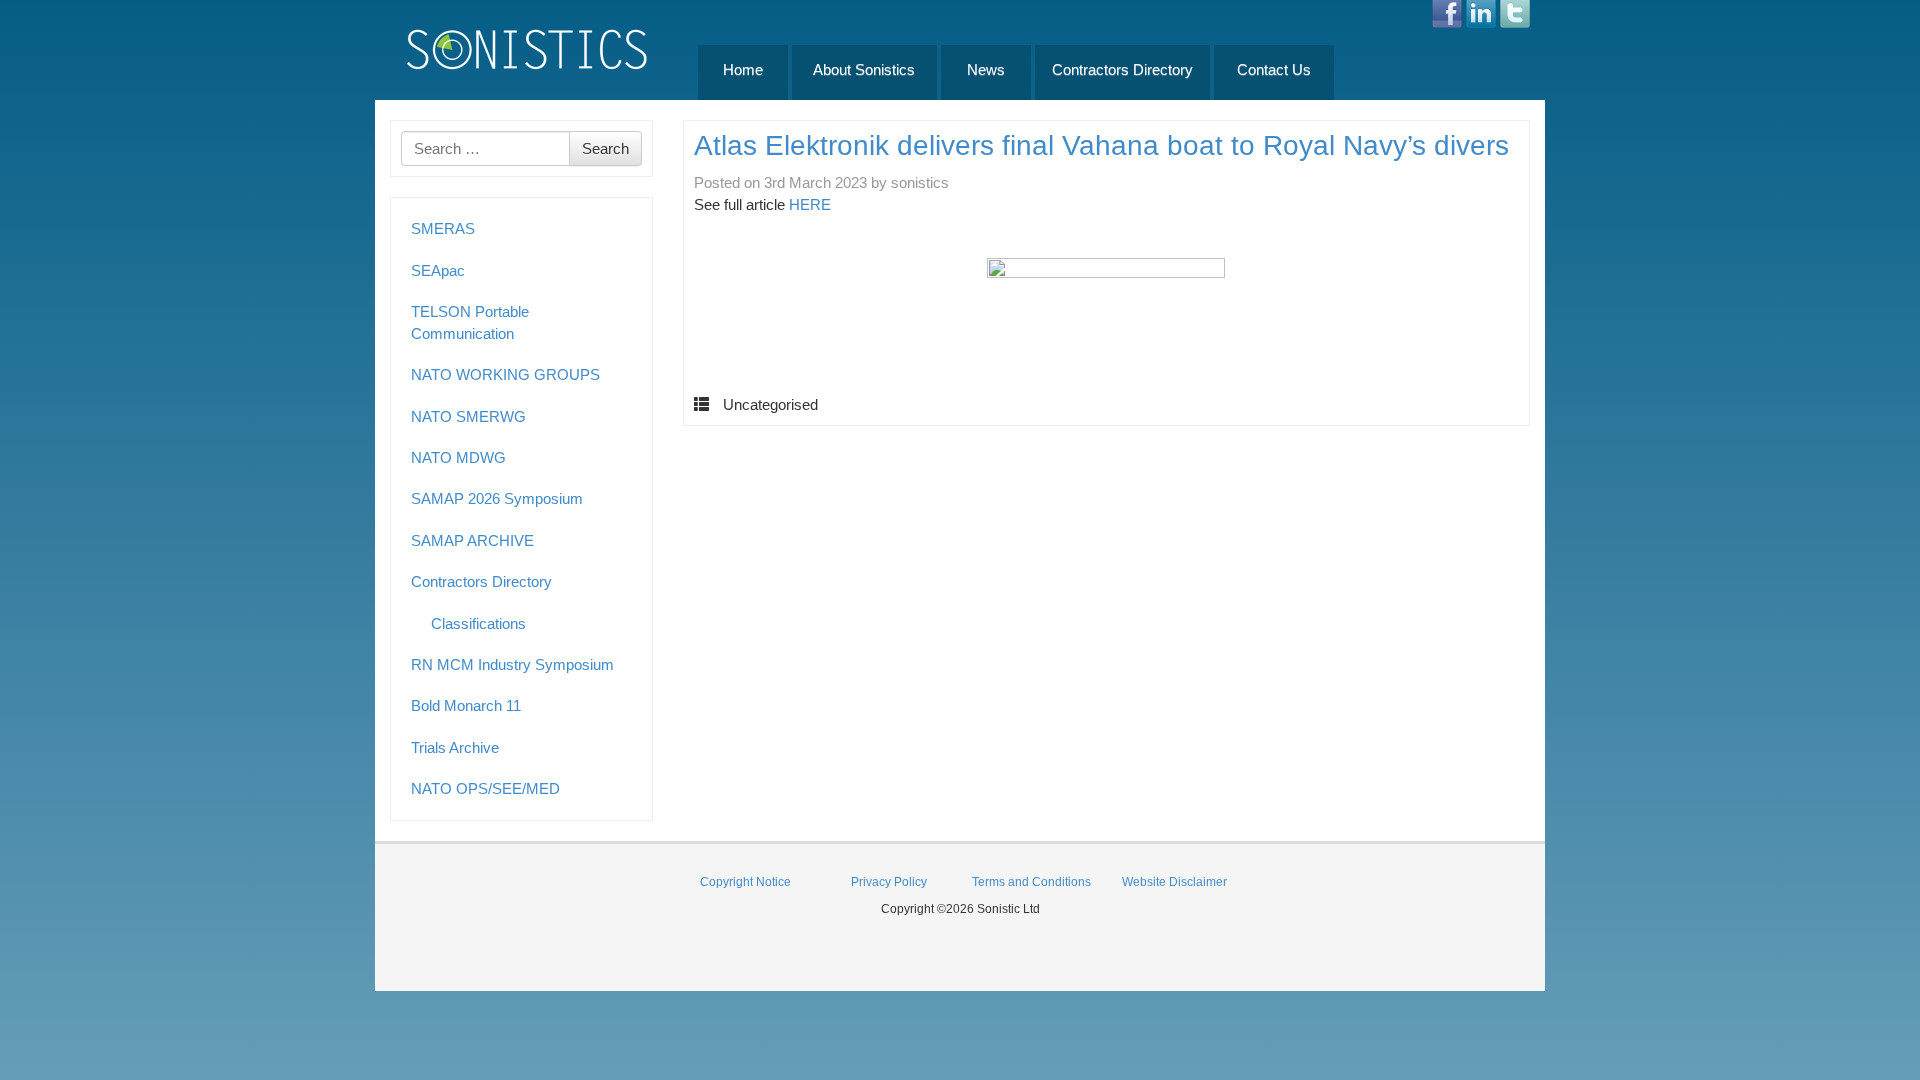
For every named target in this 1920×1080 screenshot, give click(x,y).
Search (605, 148)
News (986, 69)
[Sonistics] (528, 48)
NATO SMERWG (468, 416)
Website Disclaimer (1174, 882)
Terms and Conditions (1031, 882)
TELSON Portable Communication (470, 322)
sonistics (920, 182)
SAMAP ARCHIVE (472, 540)
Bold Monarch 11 (466, 705)
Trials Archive (455, 747)
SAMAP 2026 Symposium (497, 498)
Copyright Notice (745, 882)
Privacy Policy (889, 882)
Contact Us (1274, 69)
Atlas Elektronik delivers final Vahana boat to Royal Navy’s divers (1101, 145)
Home (743, 69)
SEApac (438, 270)
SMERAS (443, 228)
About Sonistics (864, 69)
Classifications (478, 623)
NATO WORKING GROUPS (505, 374)
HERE (810, 204)
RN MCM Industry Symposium (512, 664)
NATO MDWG (458, 457)
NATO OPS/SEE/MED (485, 788)
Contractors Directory (1122, 69)
